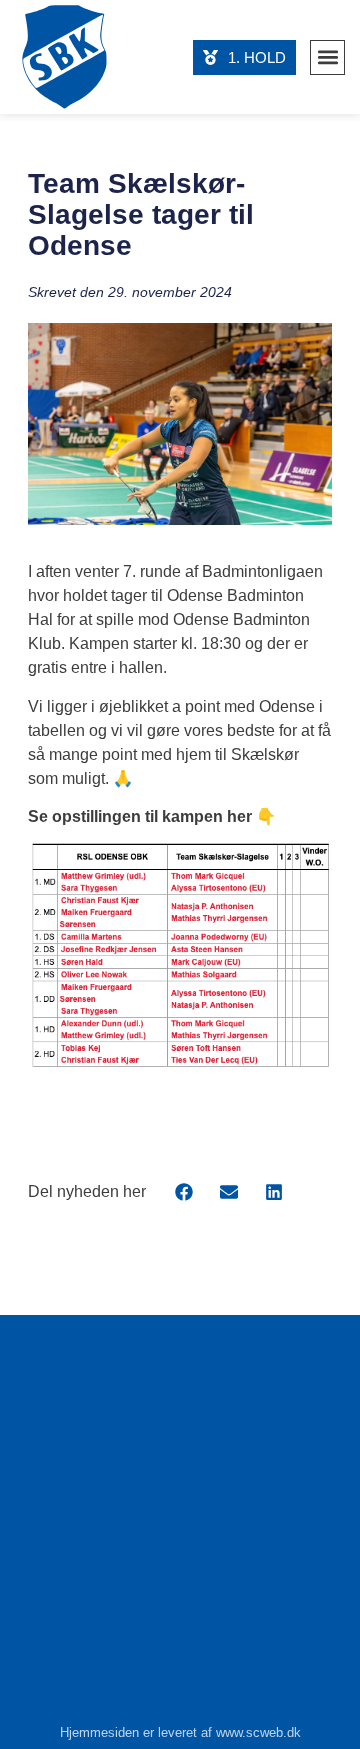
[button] (327, 57)
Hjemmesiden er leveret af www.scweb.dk (180, 1732)
